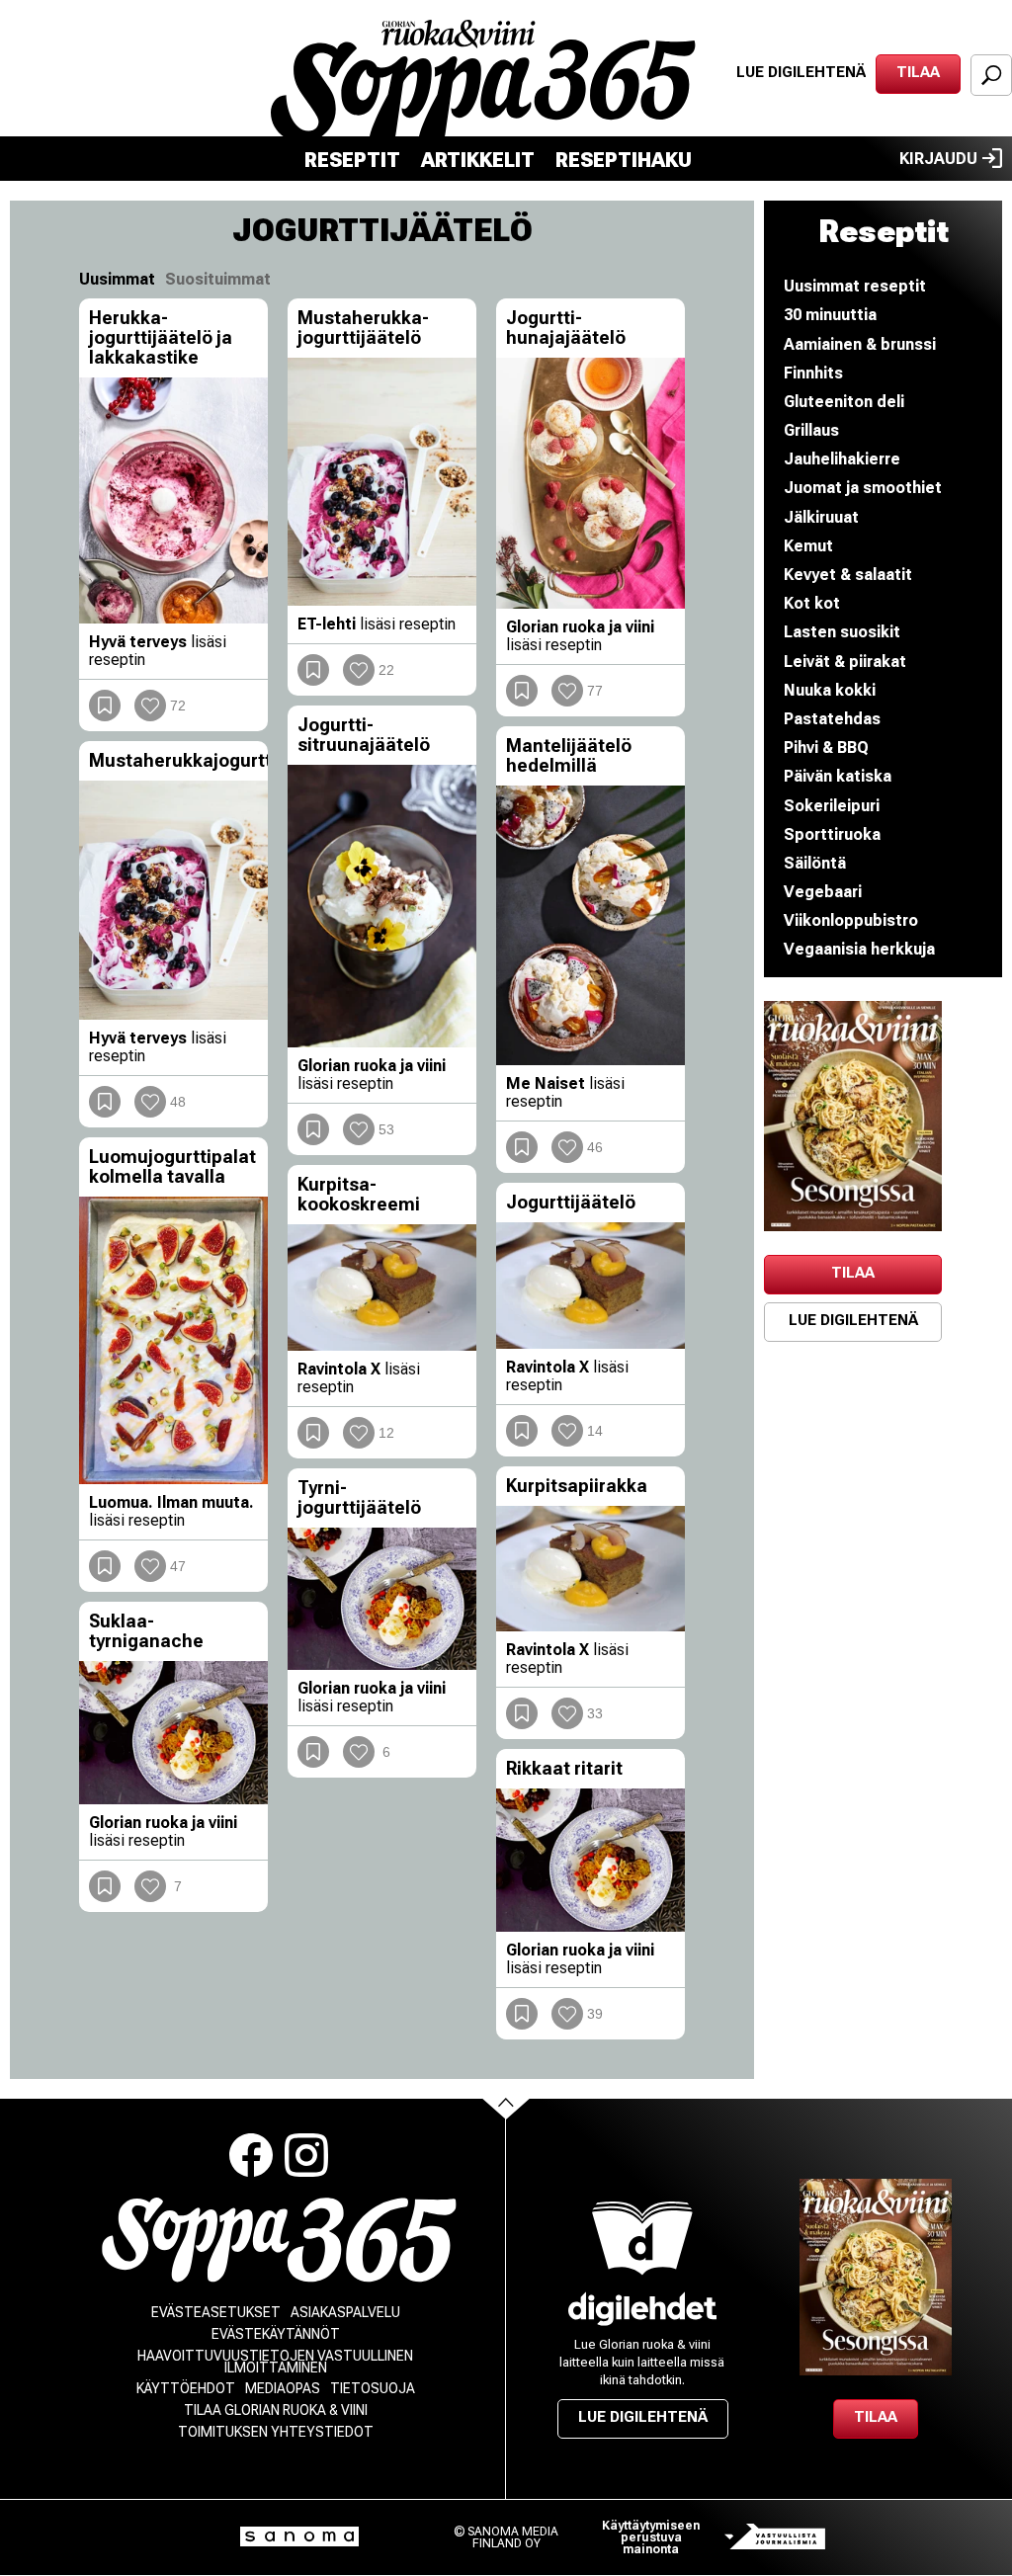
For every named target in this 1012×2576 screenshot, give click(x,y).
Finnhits (813, 373)
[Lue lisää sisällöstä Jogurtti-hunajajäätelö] (590, 483)
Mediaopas (283, 2388)
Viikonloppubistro (851, 920)
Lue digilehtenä (801, 72)
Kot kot (812, 603)
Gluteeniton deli (844, 402)
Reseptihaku (624, 160)
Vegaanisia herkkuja (859, 949)
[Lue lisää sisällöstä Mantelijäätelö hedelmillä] (590, 925)
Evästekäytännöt (276, 2334)
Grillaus (811, 430)
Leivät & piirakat (845, 662)
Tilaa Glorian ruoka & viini (276, 2410)
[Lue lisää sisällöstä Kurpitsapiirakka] (590, 1569)
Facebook (251, 2155)
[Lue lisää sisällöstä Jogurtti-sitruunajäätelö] (382, 906)
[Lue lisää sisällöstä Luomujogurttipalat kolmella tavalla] (173, 1341)
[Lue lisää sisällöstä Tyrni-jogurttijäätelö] (382, 1599)
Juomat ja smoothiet (863, 488)
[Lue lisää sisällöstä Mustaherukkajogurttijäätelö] (173, 900)
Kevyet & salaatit (848, 575)
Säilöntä (815, 863)
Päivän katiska (838, 776)
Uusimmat (117, 279)
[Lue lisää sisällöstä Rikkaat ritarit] (590, 1860)
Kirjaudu (938, 159)
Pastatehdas (832, 719)
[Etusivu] (279, 2241)
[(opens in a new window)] (853, 1116)
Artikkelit (478, 160)
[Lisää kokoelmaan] (105, 706)
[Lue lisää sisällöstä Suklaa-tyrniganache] (173, 1733)
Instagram (306, 2155)
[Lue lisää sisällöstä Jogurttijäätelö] (590, 1286)
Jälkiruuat (821, 517)
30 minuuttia (830, 315)
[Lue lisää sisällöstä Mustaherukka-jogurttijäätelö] (382, 482)
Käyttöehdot (186, 2388)
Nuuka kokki (830, 690)
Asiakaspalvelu (345, 2312)
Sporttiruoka (832, 834)
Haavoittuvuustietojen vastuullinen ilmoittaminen (275, 2362)
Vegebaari (823, 892)
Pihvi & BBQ (826, 748)
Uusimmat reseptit (855, 286)
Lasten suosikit (842, 632)
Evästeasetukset (216, 2312)
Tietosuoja (373, 2388)
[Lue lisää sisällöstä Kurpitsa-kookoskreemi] (382, 1288)
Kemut (808, 546)
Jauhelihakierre (842, 459)
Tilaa (918, 72)
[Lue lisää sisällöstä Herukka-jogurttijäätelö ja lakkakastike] (173, 500)
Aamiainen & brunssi (860, 344)
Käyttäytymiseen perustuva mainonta (651, 2537)
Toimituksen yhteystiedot (276, 2432)
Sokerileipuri (832, 806)
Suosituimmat (218, 279)
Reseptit (352, 160)
